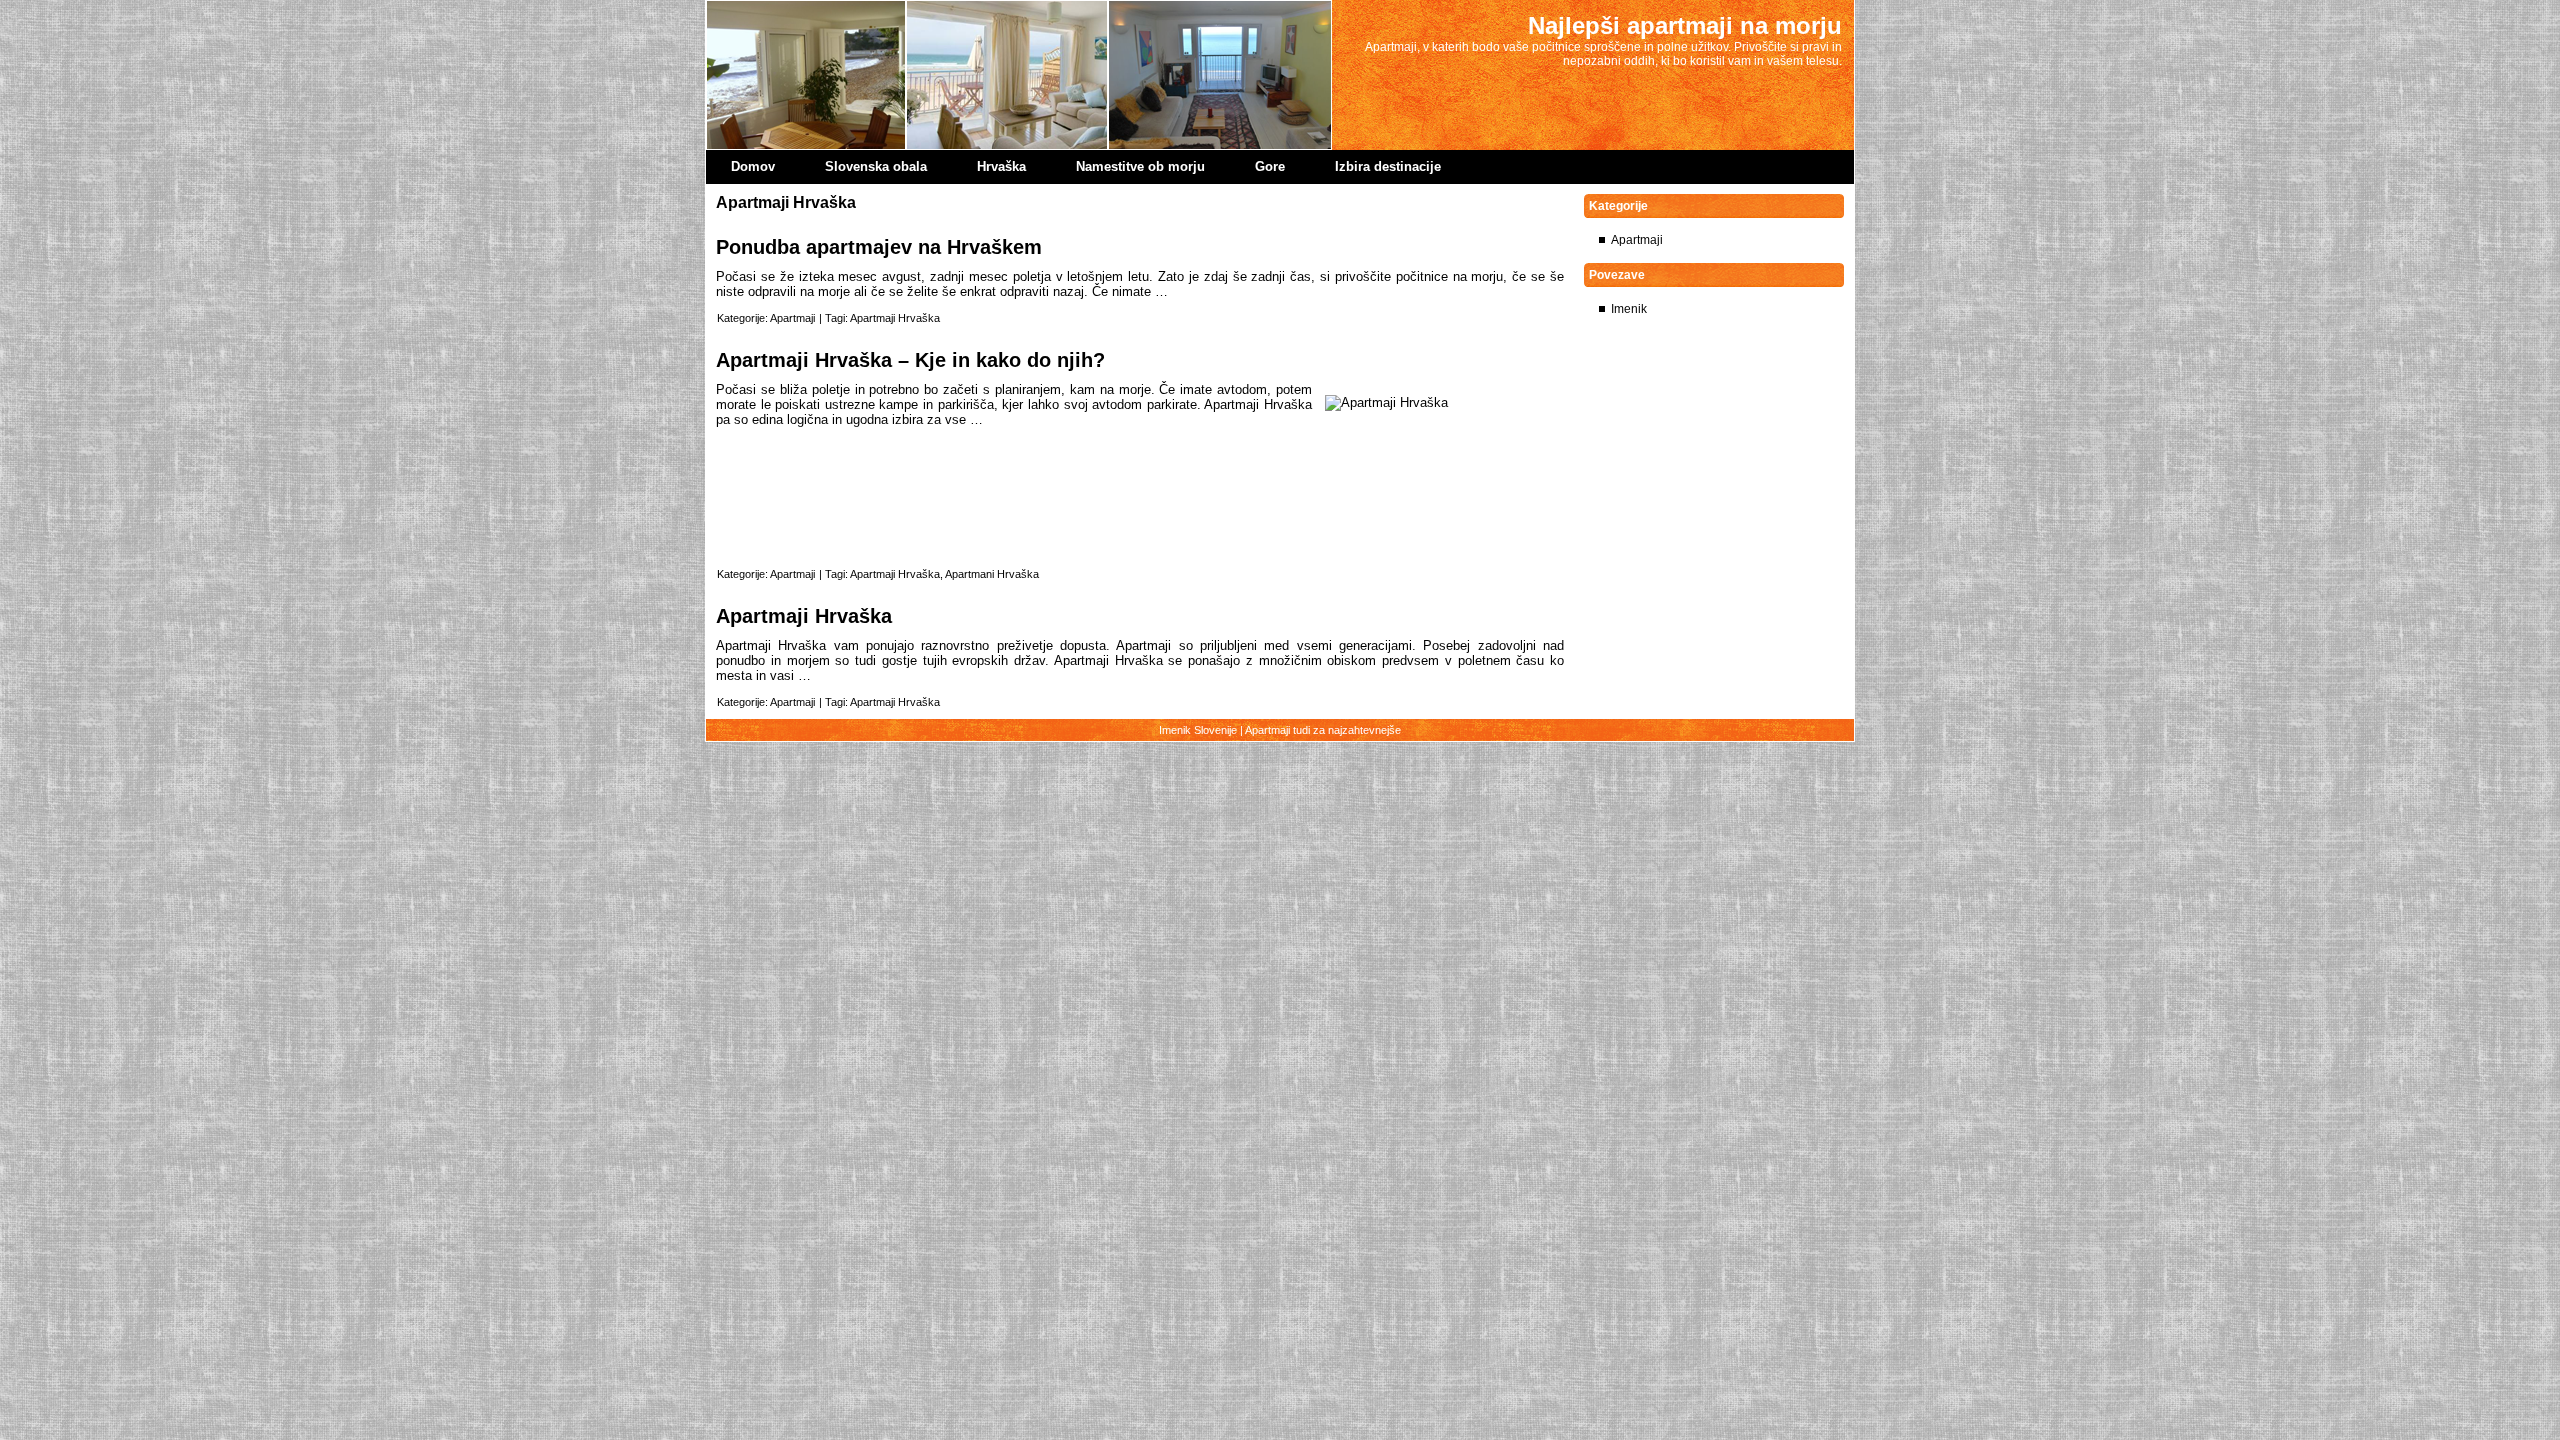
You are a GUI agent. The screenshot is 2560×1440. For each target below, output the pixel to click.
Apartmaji (792, 318)
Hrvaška (1001, 166)
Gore (1270, 166)
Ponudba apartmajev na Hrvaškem (879, 247)
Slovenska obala (876, 166)
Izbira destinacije (1388, 166)
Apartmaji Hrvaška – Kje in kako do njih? (910, 360)
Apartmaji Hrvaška (895, 318)
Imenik (1629, 309)
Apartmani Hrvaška (992, 574)
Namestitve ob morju (1140, 166)
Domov (753, 166)
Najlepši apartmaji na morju (1685, 25)
